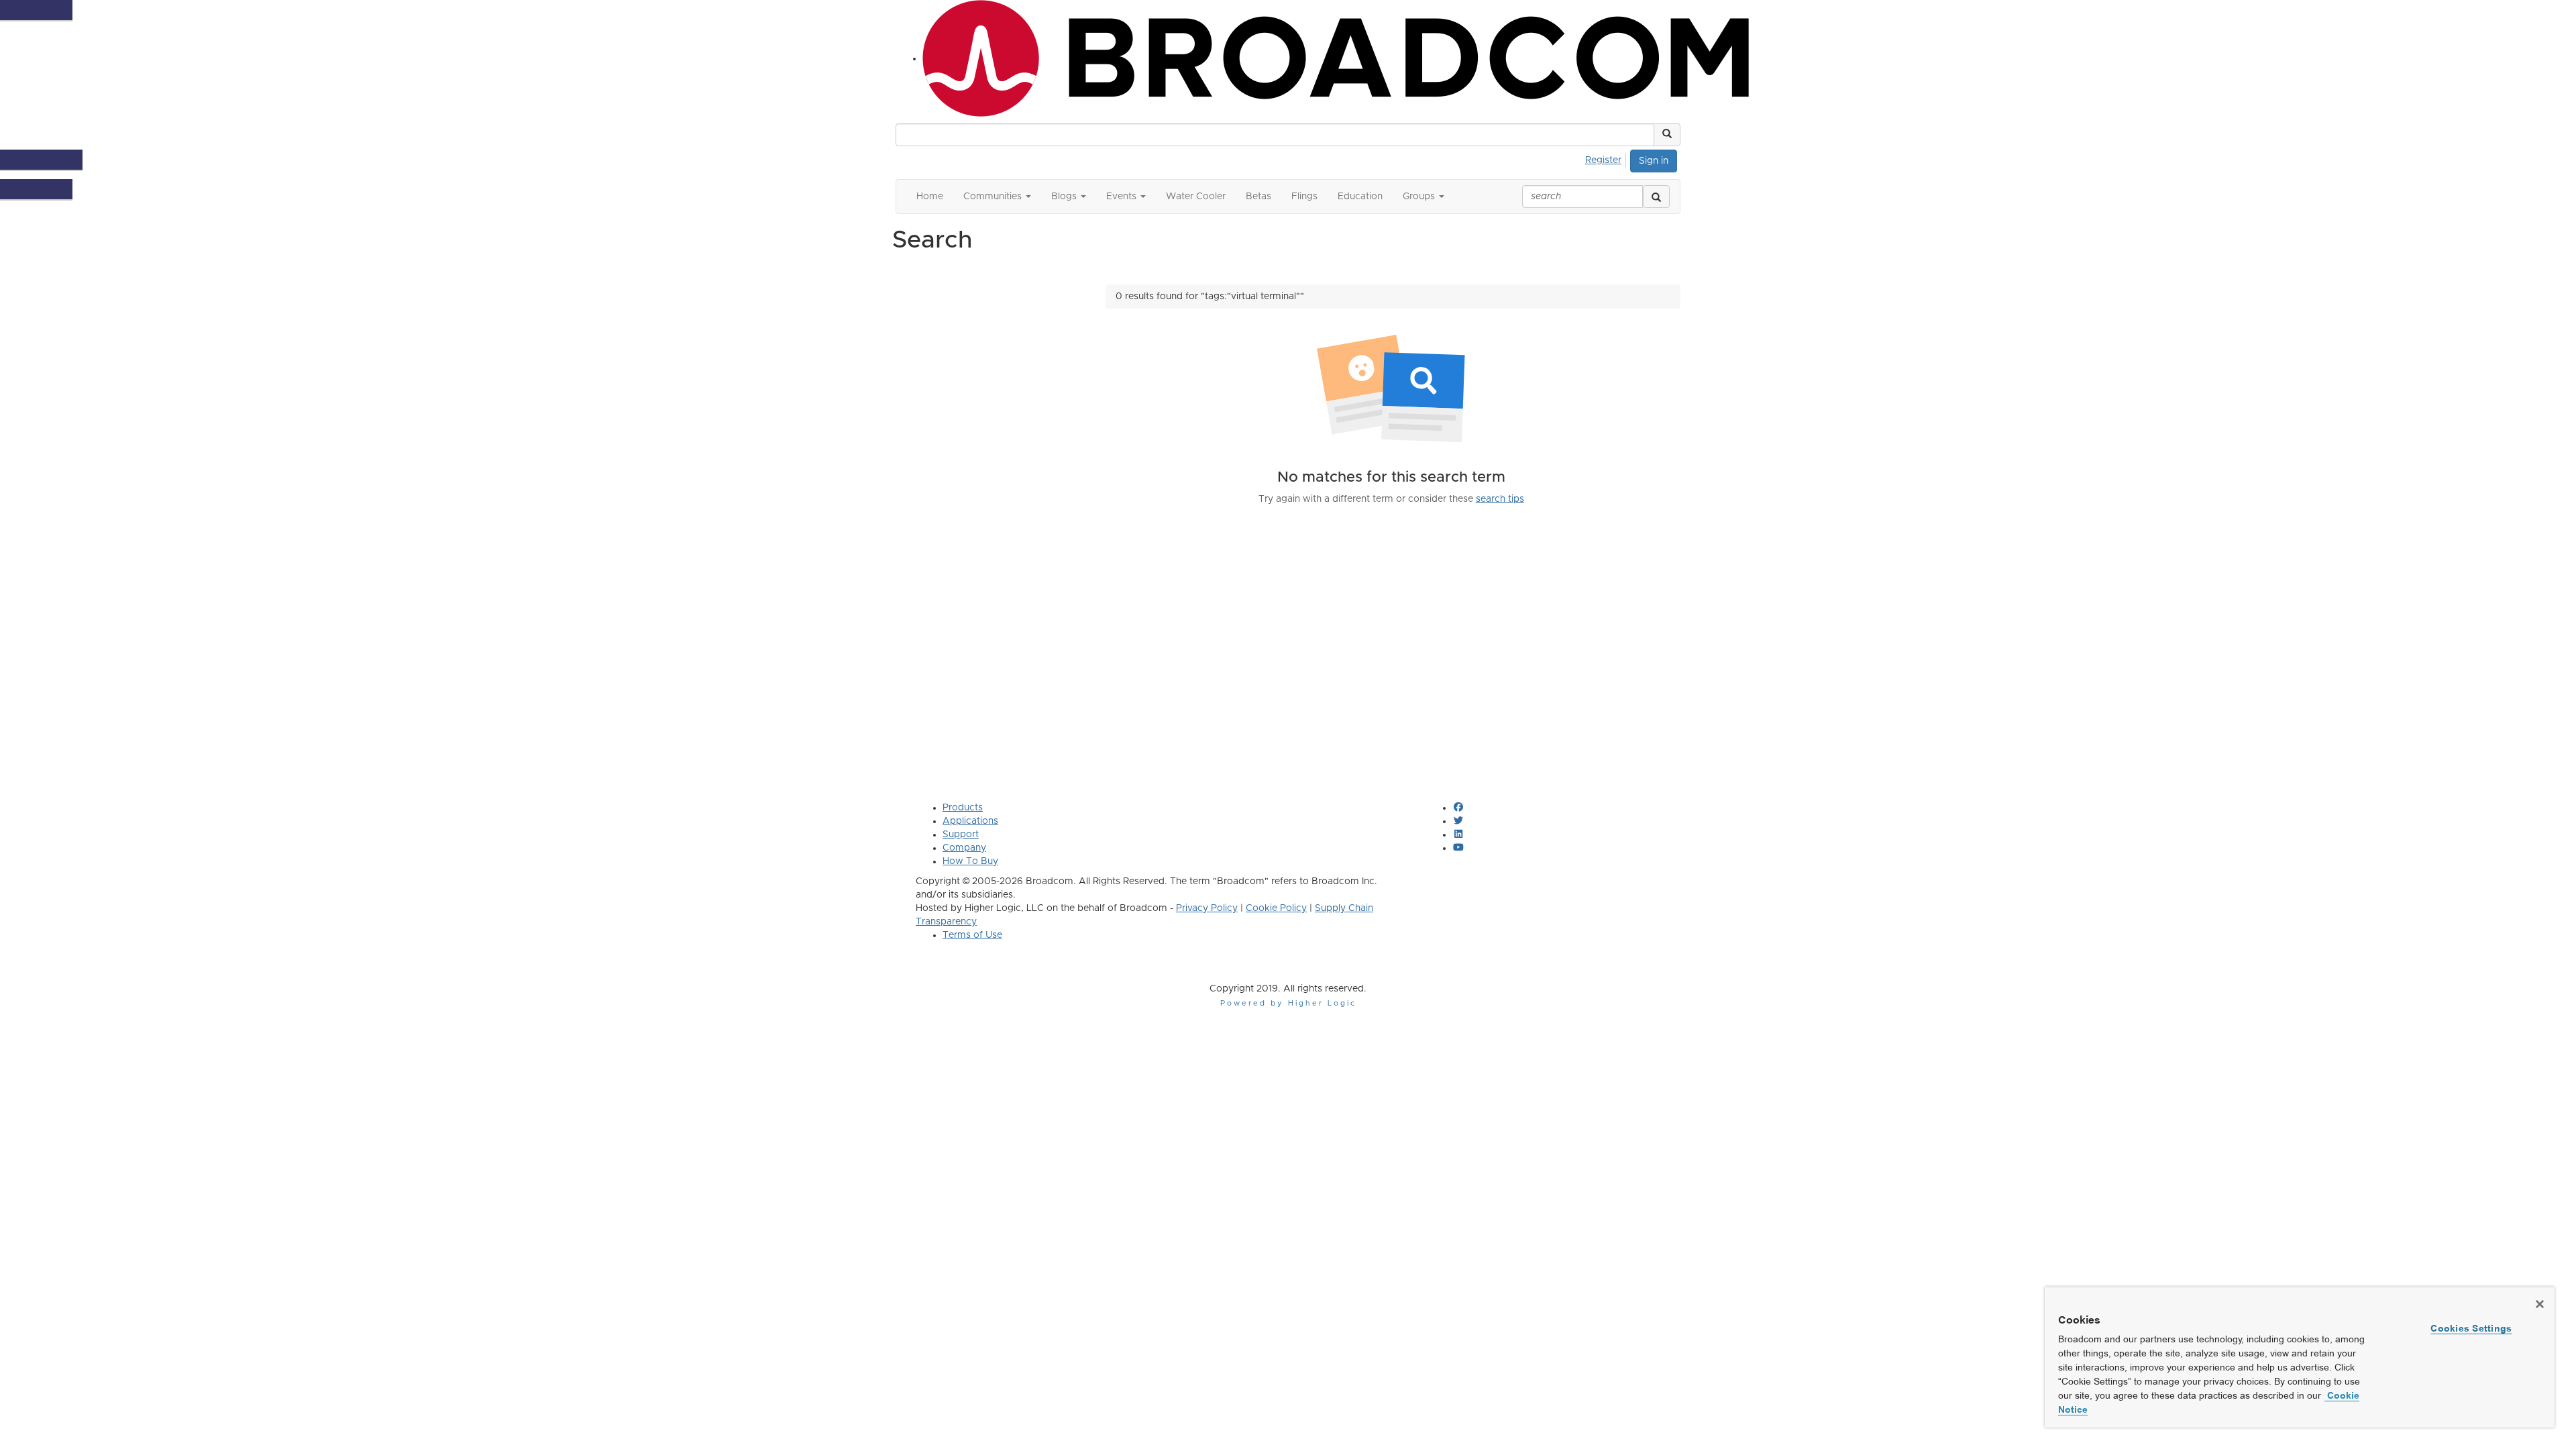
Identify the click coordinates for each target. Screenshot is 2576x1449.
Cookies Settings (2471, 1328)
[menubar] (1607, 158)
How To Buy (970, 861)
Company (964, 848)
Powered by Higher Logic (1288, 1003)
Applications (970, 821)
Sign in (1654, 161)
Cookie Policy (1276, 908)
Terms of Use (972, 935)
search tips (1500, 499)
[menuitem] (1607, 158)
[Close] (2540, 1304)
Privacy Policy (1207, 908)
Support (961, 835)
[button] (1667, 135)
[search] (1656, 197)
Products (963, 808)
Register (1603, 160)
